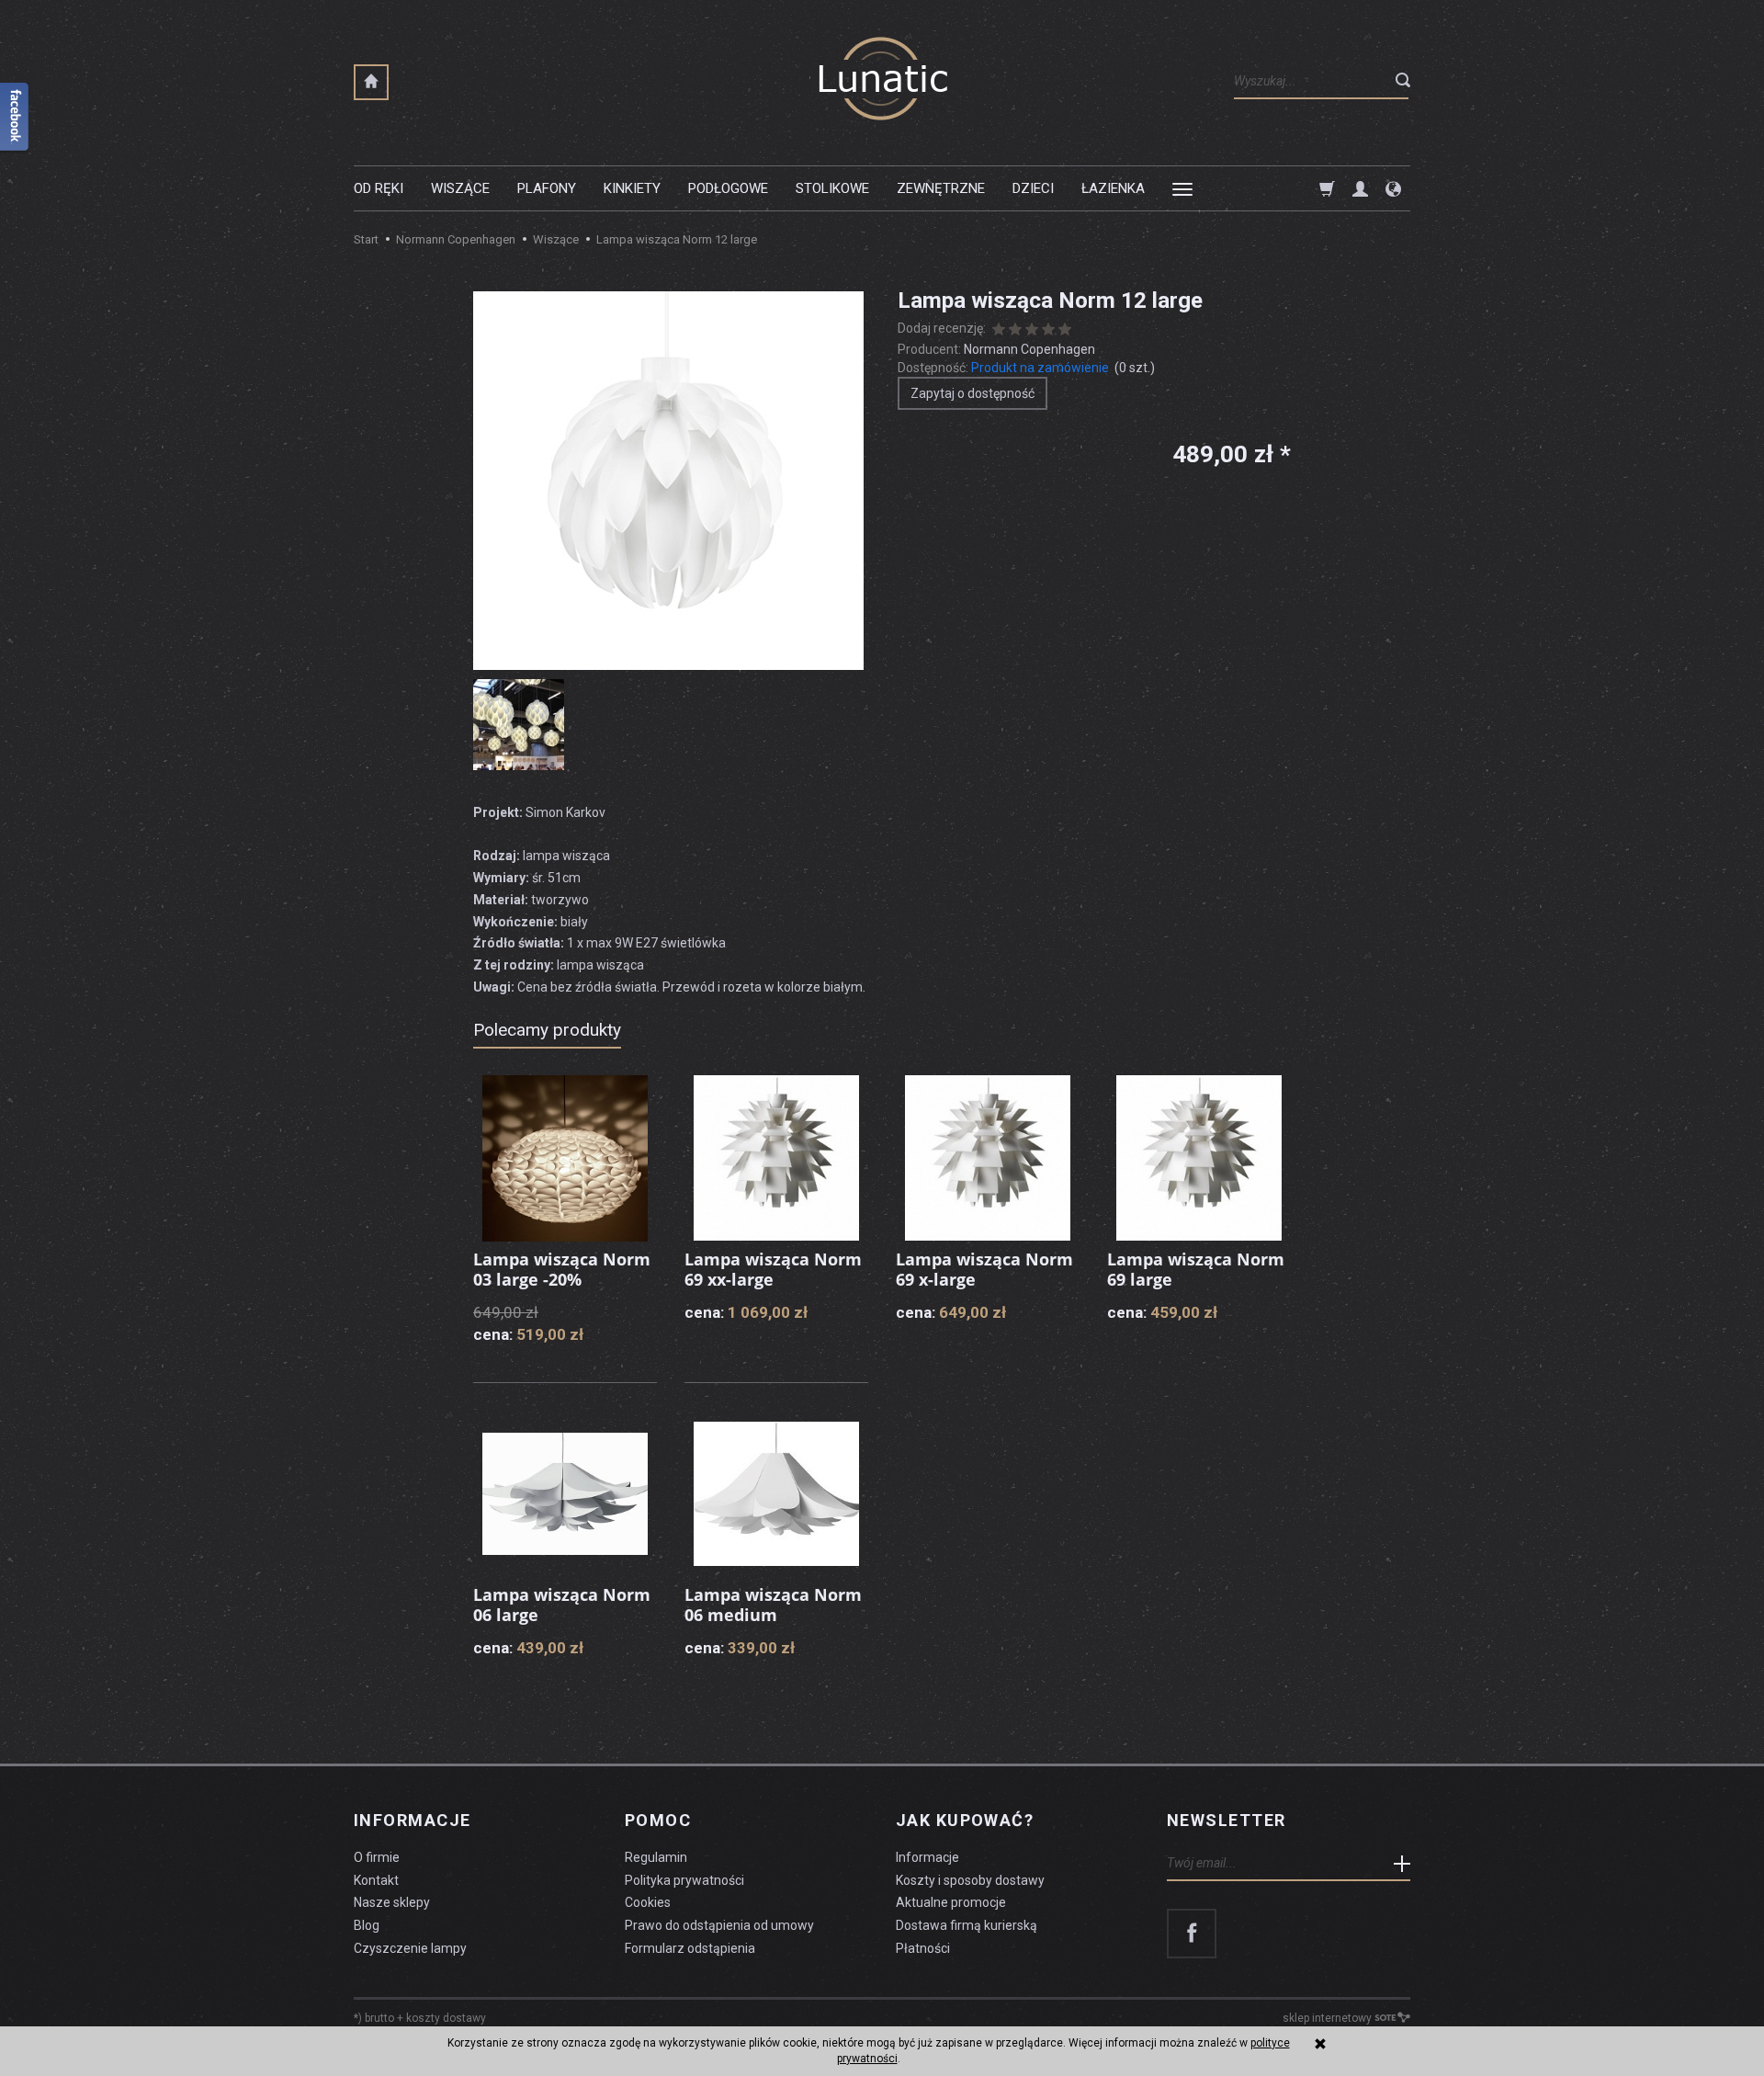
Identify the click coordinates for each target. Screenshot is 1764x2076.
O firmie (377, 1857)
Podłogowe (728, 188)
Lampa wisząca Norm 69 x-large (984, 1269)
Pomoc (658, 1821)
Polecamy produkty (547, 1030)
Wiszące (460, 188)
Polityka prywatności (684, 1880)
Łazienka (1113, 188)
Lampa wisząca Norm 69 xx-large (773, 1269)
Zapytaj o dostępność (972, 393)
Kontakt (376, 1880)
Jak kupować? (965, 1821)
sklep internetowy (1327, 2018)
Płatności (923, 1948)
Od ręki (379, 188)
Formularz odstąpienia (690, 1948)
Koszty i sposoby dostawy (970, 1880)
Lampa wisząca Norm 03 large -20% (562, 1269)
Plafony (547, 188)
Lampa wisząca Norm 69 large (1196, 1269)
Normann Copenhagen (1029, 349)
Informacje (412, 1821)
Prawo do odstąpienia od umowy (719, 1925)
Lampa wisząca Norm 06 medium (773, 1605)
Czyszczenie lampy (410, 1948)
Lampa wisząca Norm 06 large (562, 1605)
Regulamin (656, 1857)
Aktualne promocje (951, 1902)
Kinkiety (632, 188)
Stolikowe (832, 188)
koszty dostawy (446, 2018)
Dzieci (1033, 188)
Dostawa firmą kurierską (967, 1925)
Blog (367, 1925)
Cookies (648, 1902)
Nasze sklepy (392, 1902)
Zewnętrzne (941, 188)
